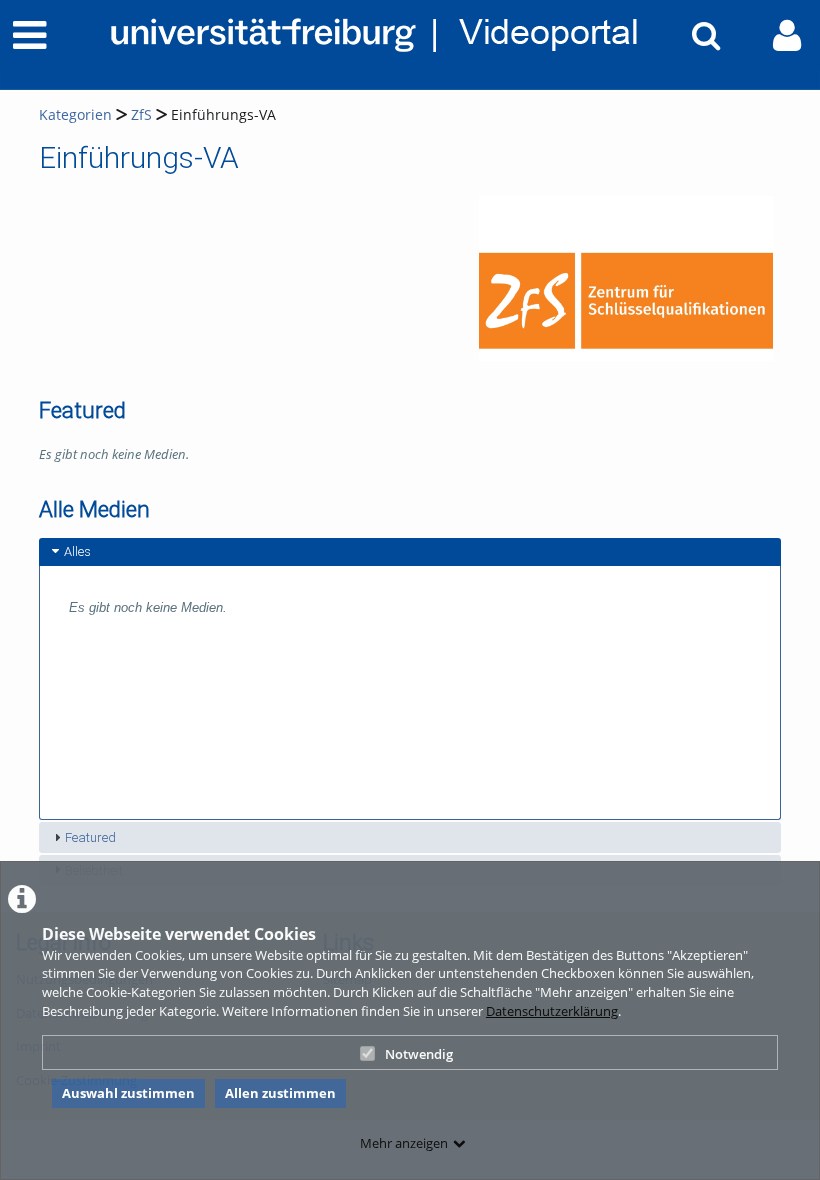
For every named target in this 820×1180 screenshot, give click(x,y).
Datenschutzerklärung (552, 1011)
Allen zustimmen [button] (280, 1093)
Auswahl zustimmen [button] (128, 1093)
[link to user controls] (787, 35)
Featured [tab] (90, 837)
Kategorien (75, 114)
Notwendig (419, 1054)
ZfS (141, 114)
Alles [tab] (77, 551)
